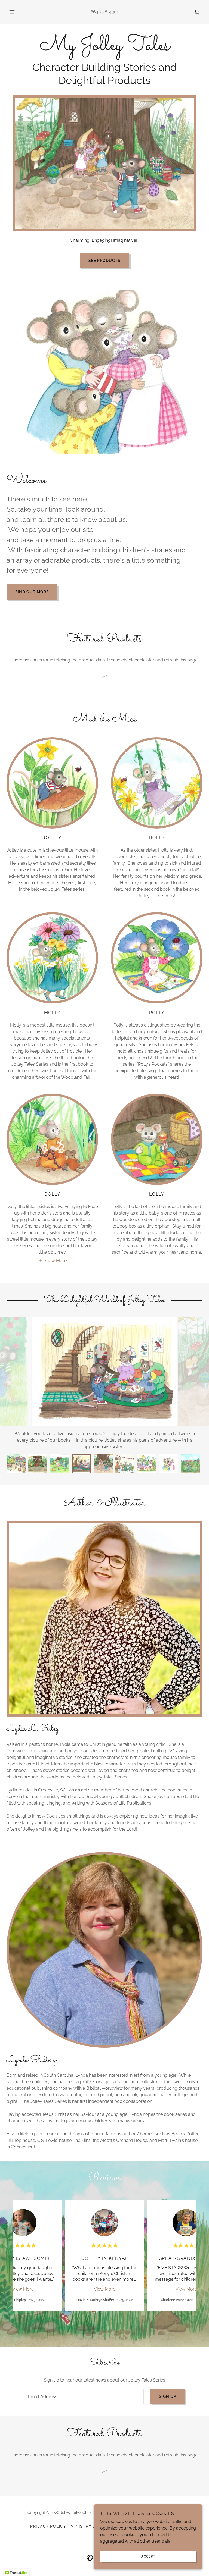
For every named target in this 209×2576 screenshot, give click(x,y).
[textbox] (84, 2383)
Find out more (32, 592)
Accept (148, 2556)
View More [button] (23, 2276)
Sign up (168, 2383)
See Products (104, 261)
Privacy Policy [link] (48, 2513)
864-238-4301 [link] (105, 12)
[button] (15, 12)
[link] (197, 12)
